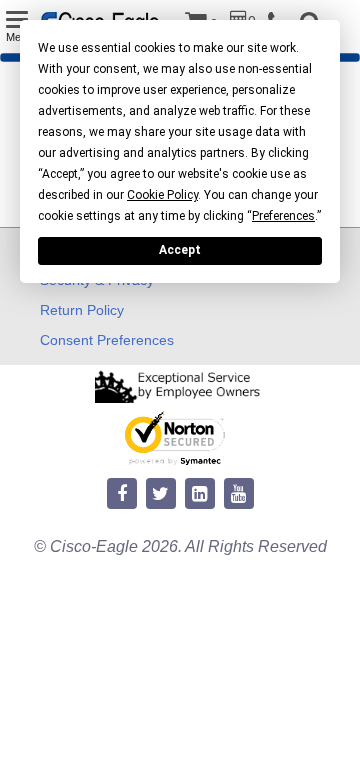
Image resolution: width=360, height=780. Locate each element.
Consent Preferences (107, 340)
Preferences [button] (283, 216)
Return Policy (82, 310)
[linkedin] (200, 494)
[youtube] (239, 494)
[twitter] (161, 494)
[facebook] (122, 494)
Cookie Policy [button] (162, 195)
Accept (180, 250)
